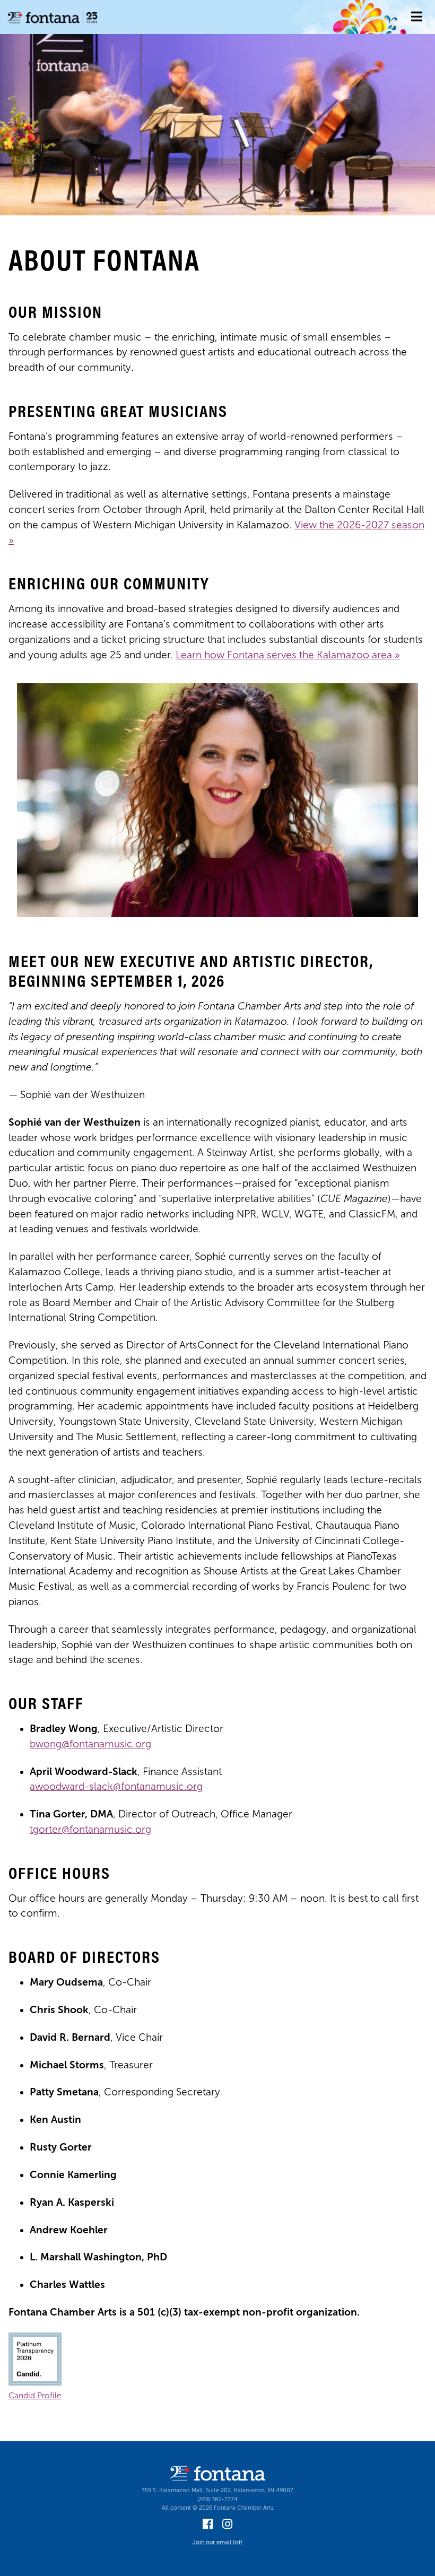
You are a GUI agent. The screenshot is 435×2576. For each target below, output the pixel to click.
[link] (417, 17)
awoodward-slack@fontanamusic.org (116, 1786)
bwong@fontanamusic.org (90, 1744)
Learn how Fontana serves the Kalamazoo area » (288, 655)
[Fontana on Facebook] (208, 2526)
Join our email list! (217, 2542)
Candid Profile (35, 2395)
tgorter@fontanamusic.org (90, 1829)
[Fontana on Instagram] (227, 2526)
